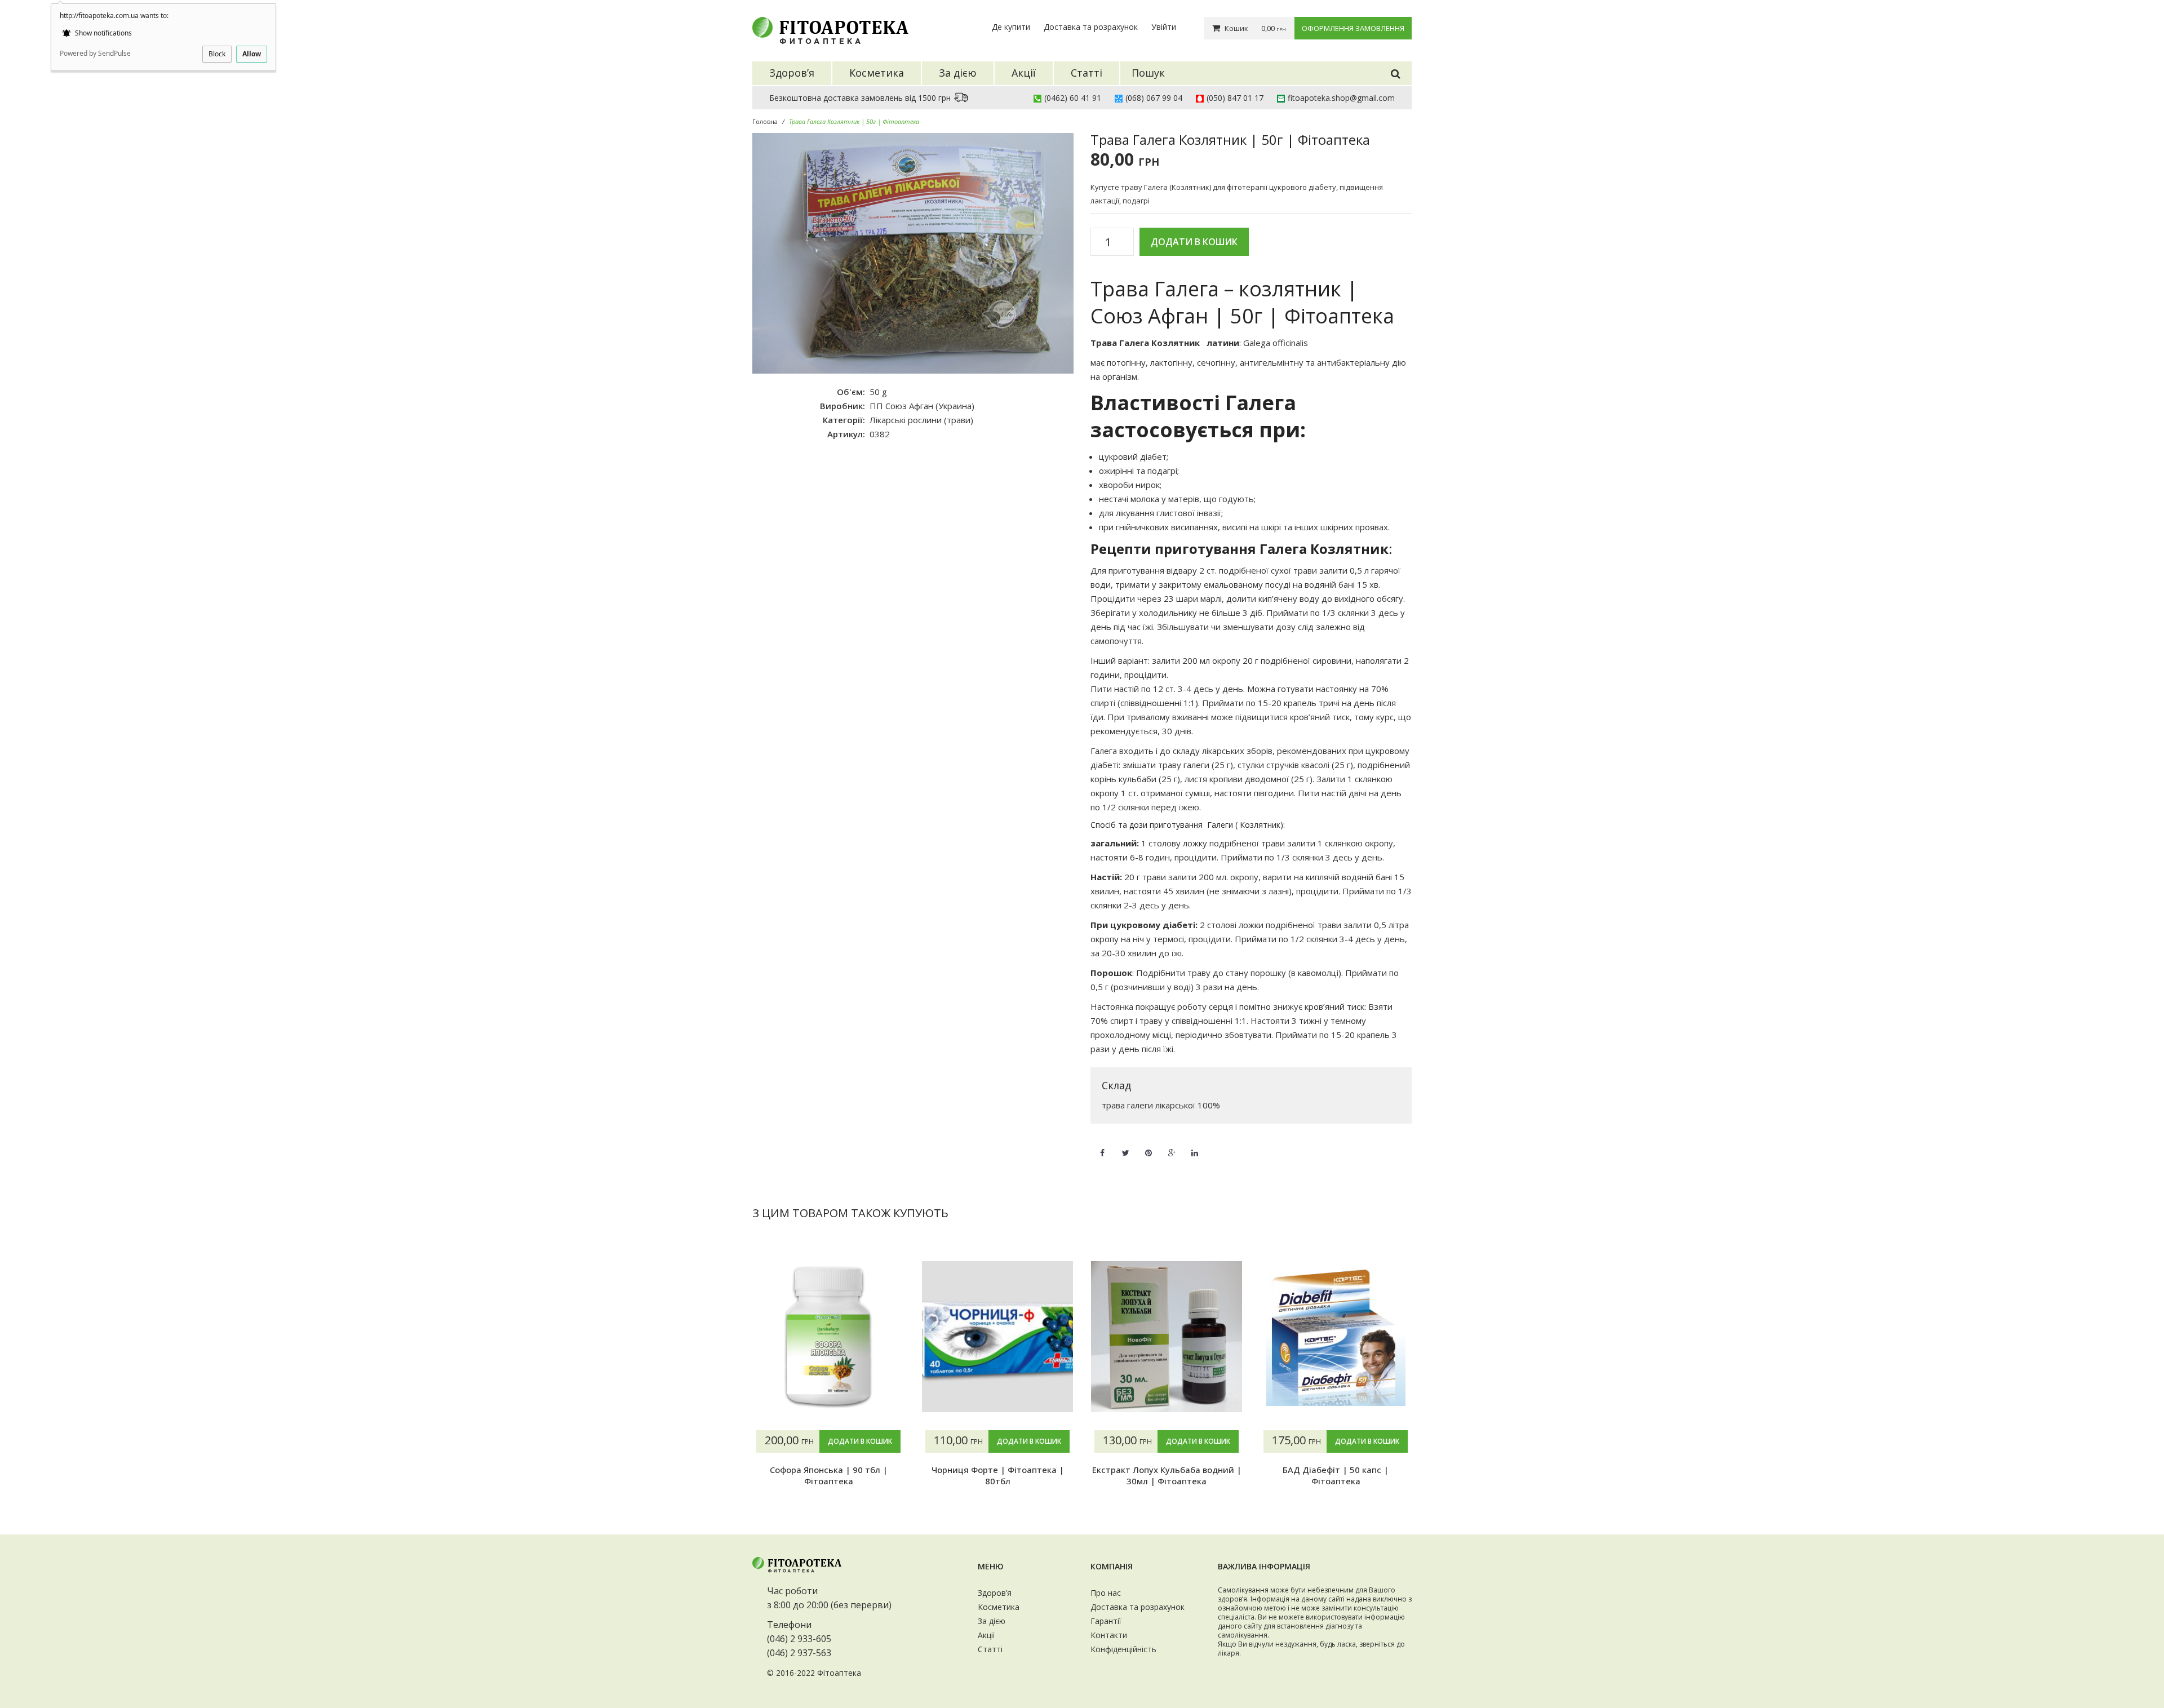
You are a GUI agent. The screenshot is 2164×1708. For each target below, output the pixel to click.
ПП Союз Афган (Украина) (922, 406)
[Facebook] (1102, 1146)
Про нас (1106, 1593)
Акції (986, 1635)
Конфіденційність (1123, 1649)
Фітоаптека (839, 1673)
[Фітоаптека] (831, 31)
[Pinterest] (1148, 1146)
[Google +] (1172, 1146)
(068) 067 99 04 (1154, 98)
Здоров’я (995, 1593)
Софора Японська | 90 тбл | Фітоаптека (829, 1475)
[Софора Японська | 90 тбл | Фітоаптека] (828, 1337)
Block (217, 54)
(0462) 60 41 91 (1073, 98)
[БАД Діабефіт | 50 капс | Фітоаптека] (1336, 1337)
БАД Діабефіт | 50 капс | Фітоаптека (1336, 1475)
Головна (765, 121)
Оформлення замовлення (1353, 28)
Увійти (1164, 27)
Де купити (1011, 27)
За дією (992, 1621)
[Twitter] (1125, 1146)
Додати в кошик (1194, 242)
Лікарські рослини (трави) (921, 420)
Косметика (999, 1607)
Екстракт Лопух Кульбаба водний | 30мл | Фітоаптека (1167, 1475)
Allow (252, 54)
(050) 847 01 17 (1235, 98)
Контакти (1109, 1635)
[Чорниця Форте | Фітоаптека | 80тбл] (997, 1337)
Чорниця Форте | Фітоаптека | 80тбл (998, 1475)
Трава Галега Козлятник (1145, 343)
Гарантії (1106, 1621)
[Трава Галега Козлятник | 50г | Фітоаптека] (913, 254)
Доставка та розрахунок (1091, 27)
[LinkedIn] (1195, 1146)
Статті (990, 1649)
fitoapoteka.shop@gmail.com (1341, 98)
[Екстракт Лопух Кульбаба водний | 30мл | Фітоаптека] (1167, 1337)
